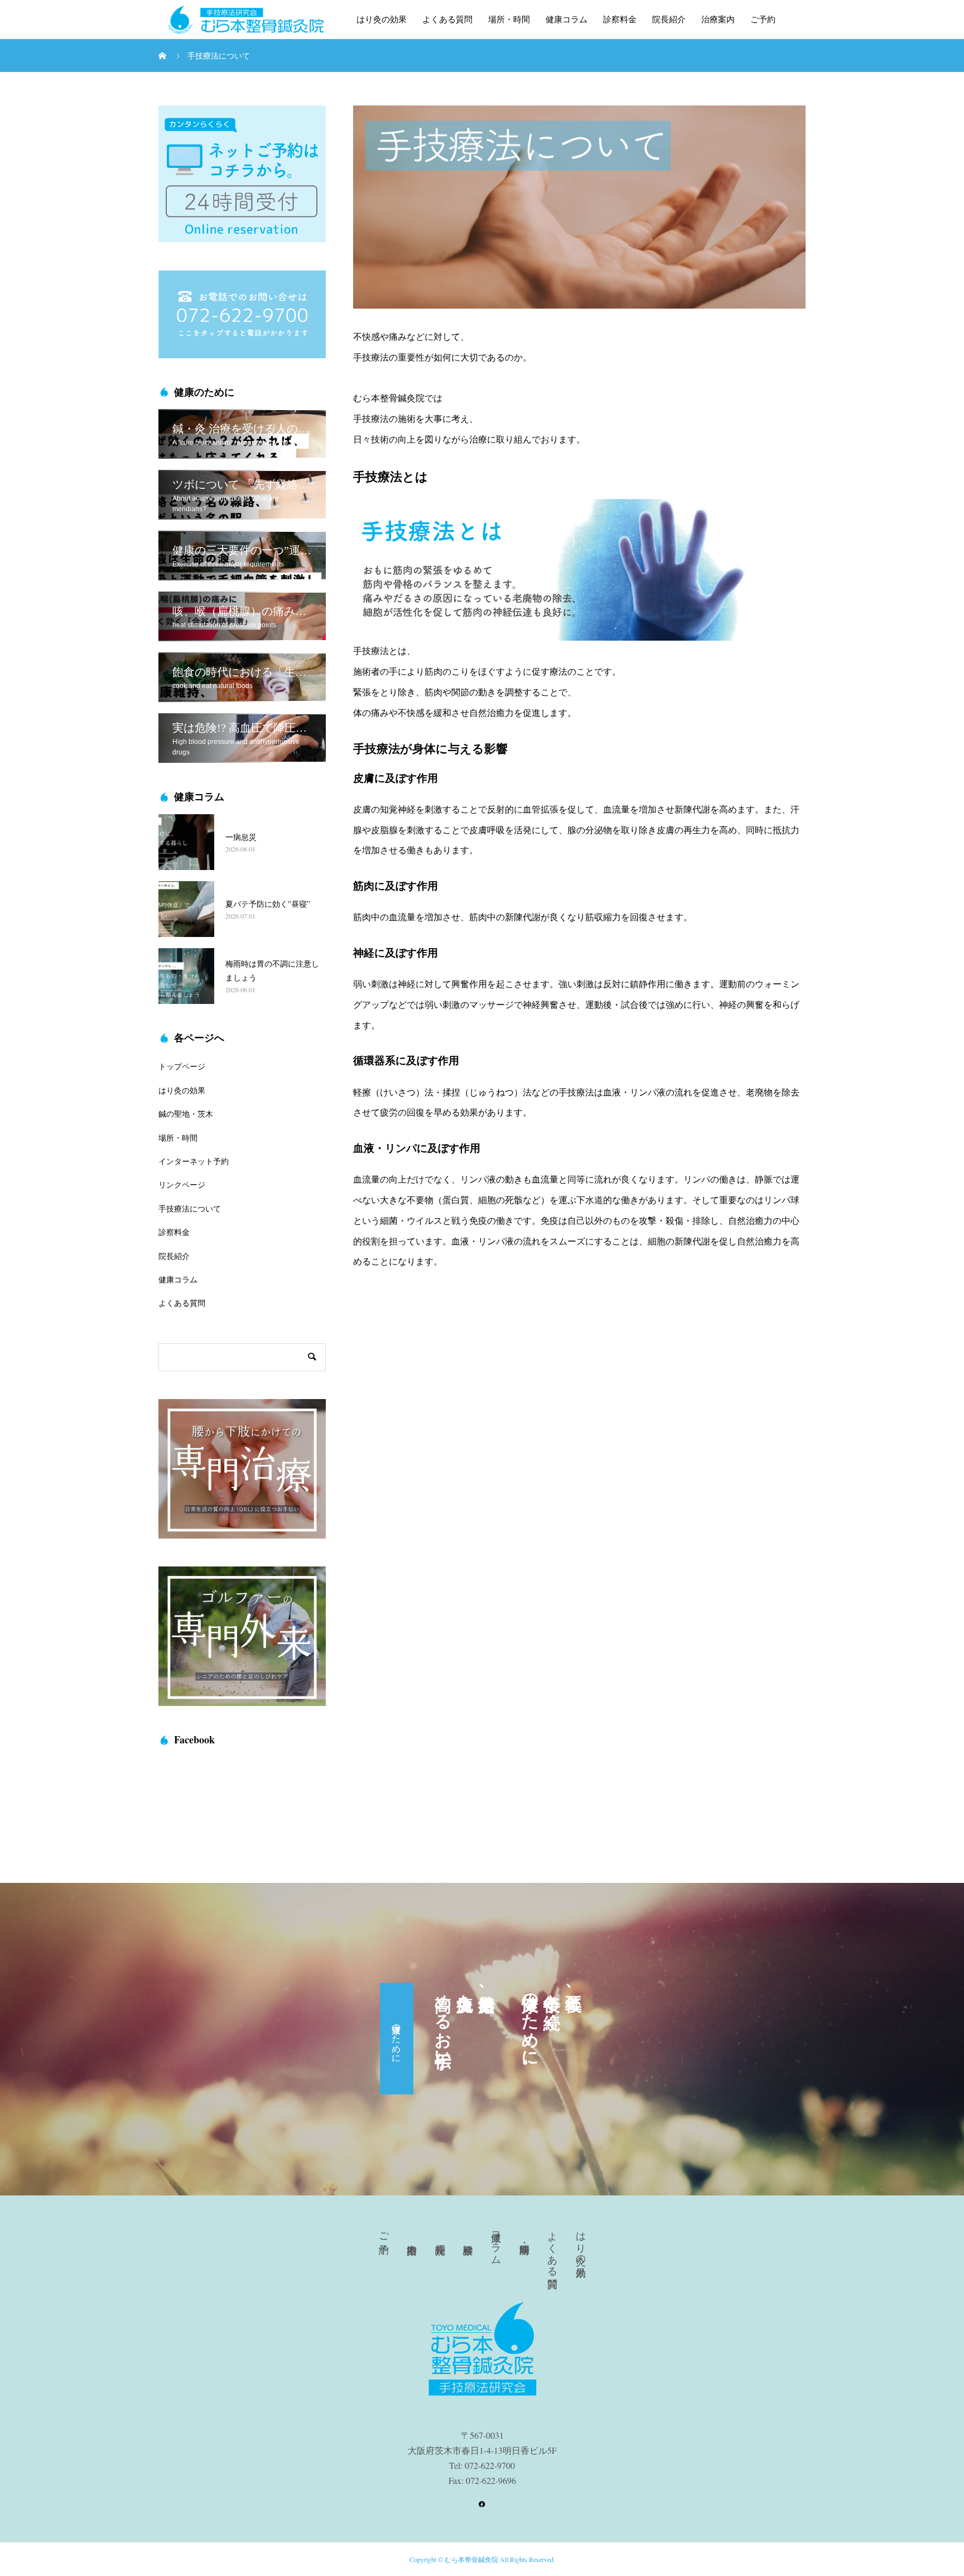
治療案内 (718, 20)
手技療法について (190, 1208)
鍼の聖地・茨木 (186, 1114)
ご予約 (763, 20)
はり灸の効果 (382, 20)
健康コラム (567, 20)
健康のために (397, 2039)
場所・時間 (509, 20)
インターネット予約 (194, 1161)
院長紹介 (669, 20)
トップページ (182, 1066)
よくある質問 (447, 20)
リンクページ (182, 1184)
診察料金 (620, 20)
